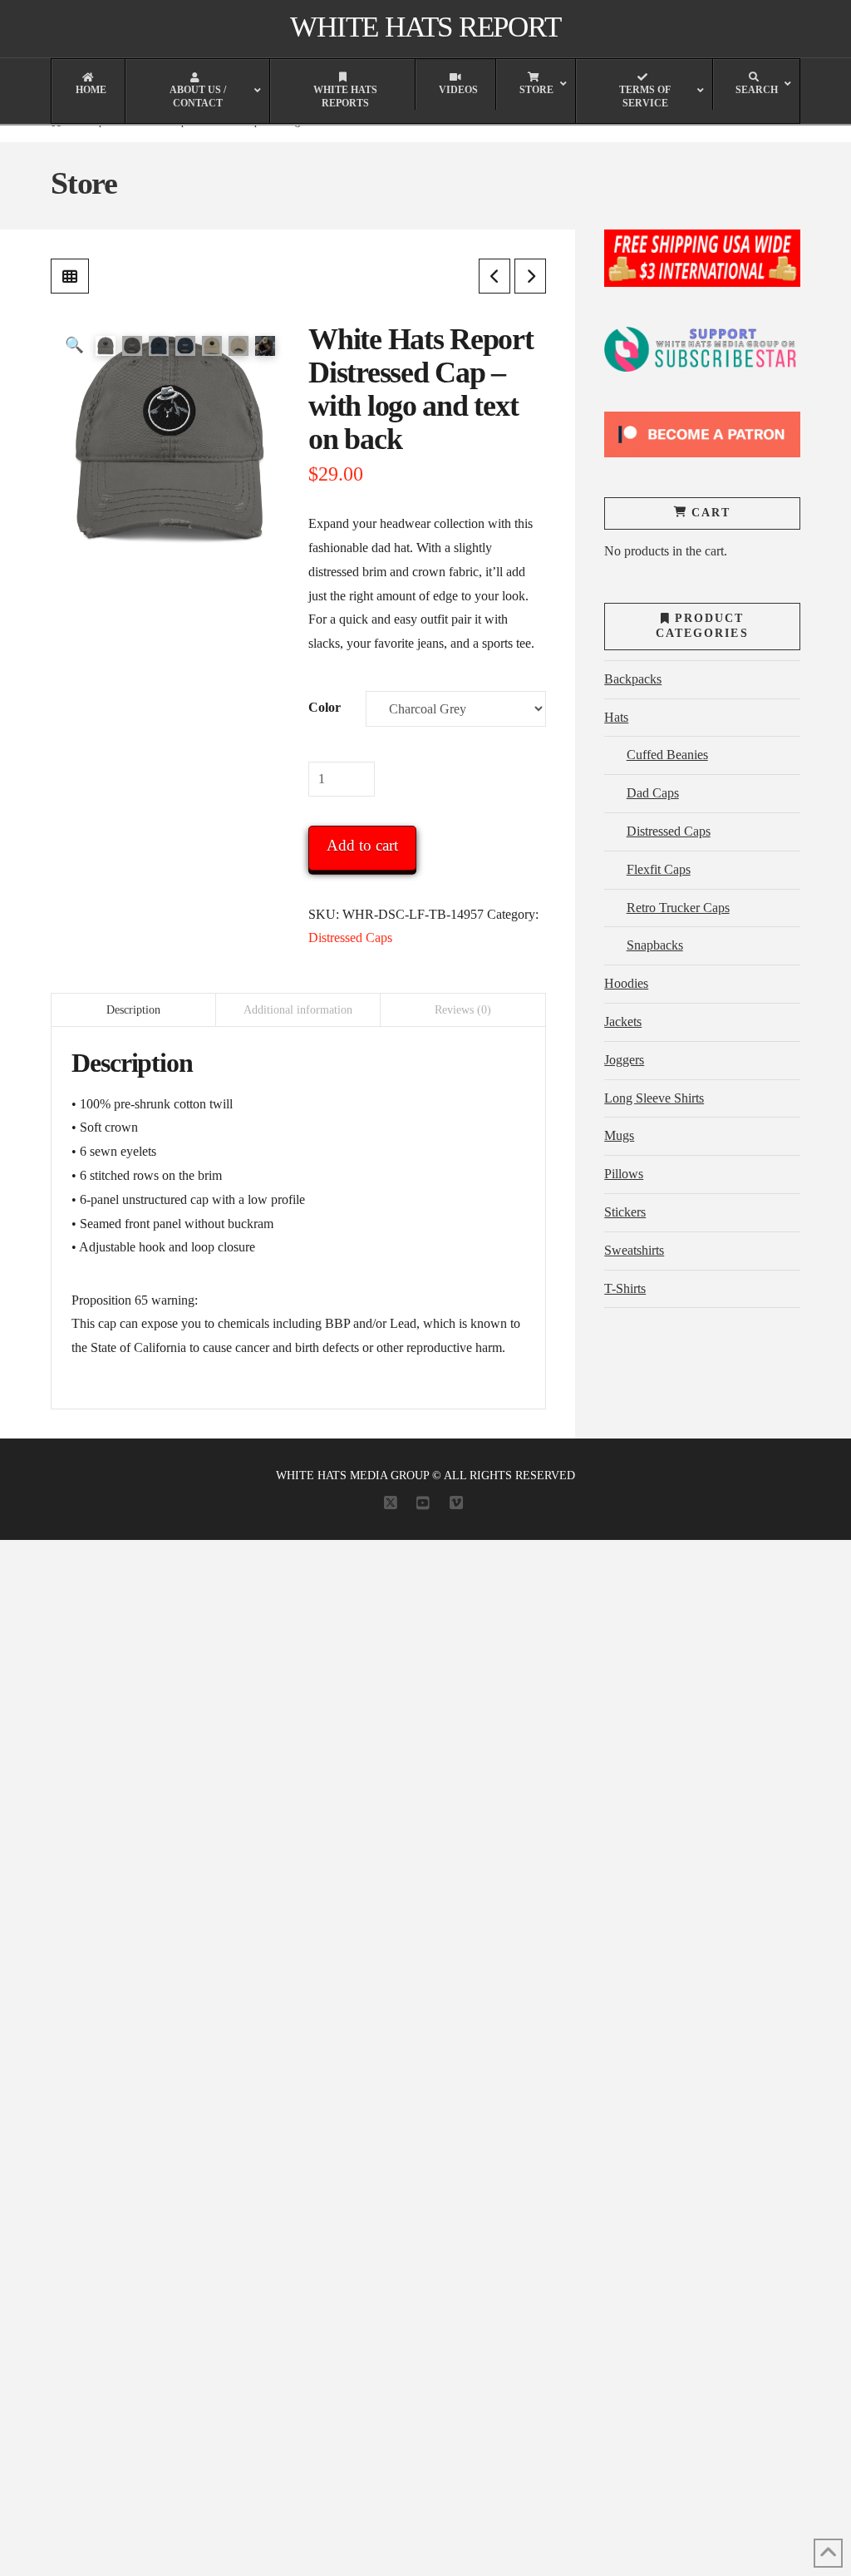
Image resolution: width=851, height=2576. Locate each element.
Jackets (623, 1022)
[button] (74, 345)
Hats (616, 717)
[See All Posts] (70, 276)
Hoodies (626, 983)
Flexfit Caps (658, 869)
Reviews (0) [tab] (463, 1010)
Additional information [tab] (298, 1010)
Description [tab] (133, 1010)
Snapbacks (654, 945)
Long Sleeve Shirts (654, 1098)
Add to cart (362, 845)
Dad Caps (652, 793)
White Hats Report (425, 27)
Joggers (624, 1060)
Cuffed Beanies (667, 755)
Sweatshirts (634, 1250)
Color (325, 707)
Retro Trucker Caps (678, 908)
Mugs (619, 1135)
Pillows (624, 1174)
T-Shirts (625, 1288)
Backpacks (633, 679)
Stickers (625, 1212)
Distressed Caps (350, 938)
